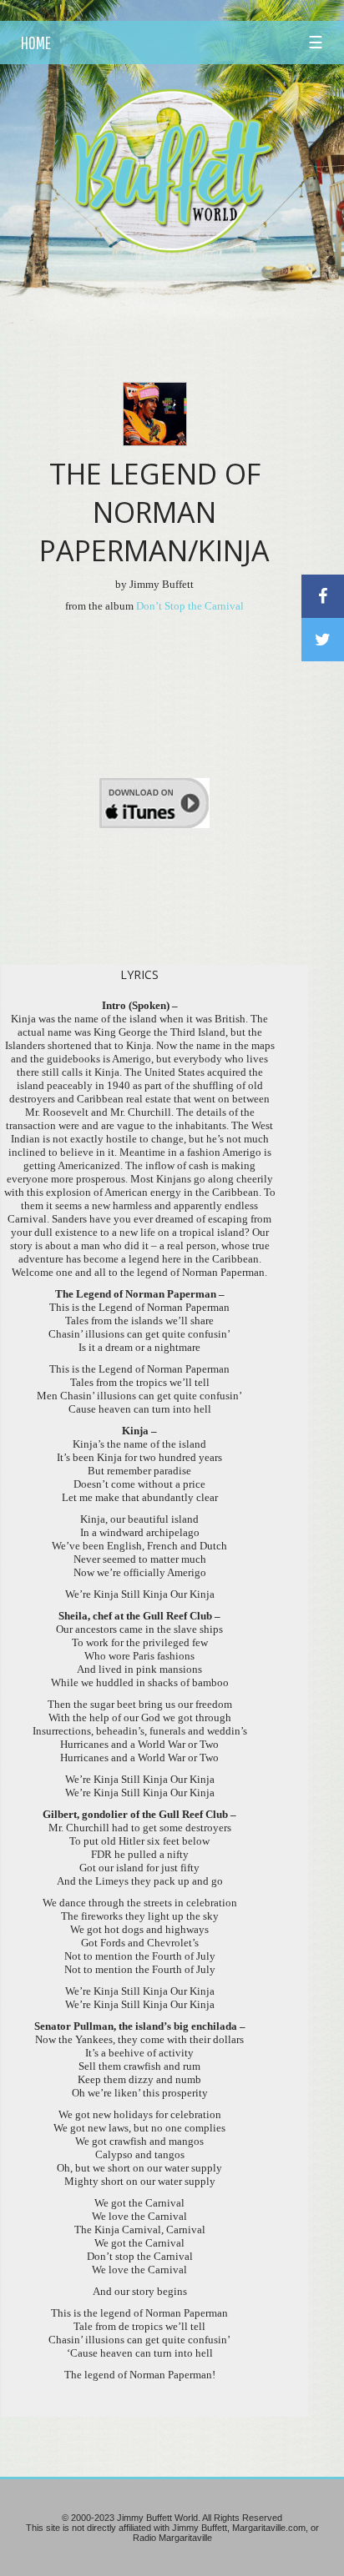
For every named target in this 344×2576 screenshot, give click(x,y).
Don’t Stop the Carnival (190, 606)
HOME (36, 43)
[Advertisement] (182, 296)
